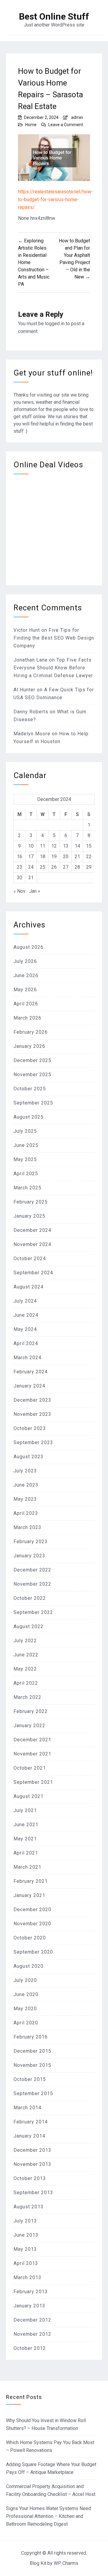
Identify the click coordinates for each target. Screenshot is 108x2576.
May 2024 (25, 1329)
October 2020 (30, 1938)
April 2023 (26, 1513)
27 (66, 867)
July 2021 (25, 1810)
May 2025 (25, 1159)
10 (31, 846)
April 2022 (26, 1683)
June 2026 (26, 975)
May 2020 (25, 2009)
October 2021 (30, 1768)
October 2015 (30, 2079)
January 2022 (29, 1726)
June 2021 (26, 1825)
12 (54, 846)
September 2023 (33, 1442)
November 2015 (32, 2065)
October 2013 (30, 2178)
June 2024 (26, 1315)
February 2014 (31, 2122)
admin (77, 117)
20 (66, 857)
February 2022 (31, 1711)
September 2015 (33, 2093)
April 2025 (26, 1174)
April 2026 (26, 1004)
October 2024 (30, 1258)
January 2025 (29, 1216)
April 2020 (26, 2023)
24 (31, 867)
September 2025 (33, 1103)
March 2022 (27, 1697)
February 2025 (31, 1202)
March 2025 (27, 1188)
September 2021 (33, 1782)
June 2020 (26, 1994)
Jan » (35, 891)
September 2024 (33, 1273)
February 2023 (31, 1542)
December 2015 (32, 2051)
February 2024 (31, 1372)
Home (31, 125)
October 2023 (30, 1428)
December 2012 (32, 2320)
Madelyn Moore (32, 734)
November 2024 (32, 1244)
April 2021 (26, 1853)
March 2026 (27, 1018)
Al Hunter (24, 690)
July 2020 (25, 1980)
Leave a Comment (66, 125)
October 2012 (30, 2348)
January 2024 (29, 1386)
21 (77, 857)
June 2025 (26, 1145)
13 (66, 846)
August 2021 (28, 1796)
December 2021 (32, 1740)
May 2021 (25, 1839)
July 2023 (25, 1471)
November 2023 (32, 1414)
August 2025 (28, 1117)
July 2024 (25, 1301)
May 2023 (25, 1499)
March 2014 (27, 2108)
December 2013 (32, 2150)
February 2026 (31, 1032)
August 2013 (28, 2207)
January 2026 (29, 1046)
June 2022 (26, 1655)
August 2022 (28, 1626)
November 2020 (32, 1924)
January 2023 (29, 1556)
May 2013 (25, 2249)
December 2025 (32, 1060)
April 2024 (26, 1343)
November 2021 (32, 1754)
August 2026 (28, 947)
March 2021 (27, 1867)
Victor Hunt (27, 630)
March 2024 (27, 1358)
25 (43, 867)
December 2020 (32, 1909)
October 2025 (30, 1089)
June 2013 (26, 2235)
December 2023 (32, 1400)
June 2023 (26, 1485)
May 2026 (25, 990)
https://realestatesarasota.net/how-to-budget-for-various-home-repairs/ (55, 199)
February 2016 (31, 2037)
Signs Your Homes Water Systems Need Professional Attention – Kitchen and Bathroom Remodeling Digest (48, 2516)
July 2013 (25, 2221)
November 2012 (32, 2334)
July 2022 (25, 1641)
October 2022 (30, 1598)
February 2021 (31, 1881)
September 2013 (33, 2193)
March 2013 (27, 2277)
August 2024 (28, 1287)
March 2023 (27, 1527)
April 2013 (26, 2263)
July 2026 (25, 961)
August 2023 (28, 1457)
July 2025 (25, 1131)
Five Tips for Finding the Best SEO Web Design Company (54, 638)
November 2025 (32, 1075)
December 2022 (32, 1570)
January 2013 (29, 2306)
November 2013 (32, 2164)
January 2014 (29, 2136)
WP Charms (66, 2563)
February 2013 (31, 2292)
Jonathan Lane (31, 660)
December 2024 (32, 1230)
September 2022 (33, 1612)
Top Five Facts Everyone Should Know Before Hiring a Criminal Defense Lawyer (53, 668)
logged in (55, 324)
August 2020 (28, 1966)
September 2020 (33, 1952)
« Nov (19, 891)
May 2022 (25, 1669)
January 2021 (29, 1895)
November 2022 (32, 1584)
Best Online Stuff (54, 17)
